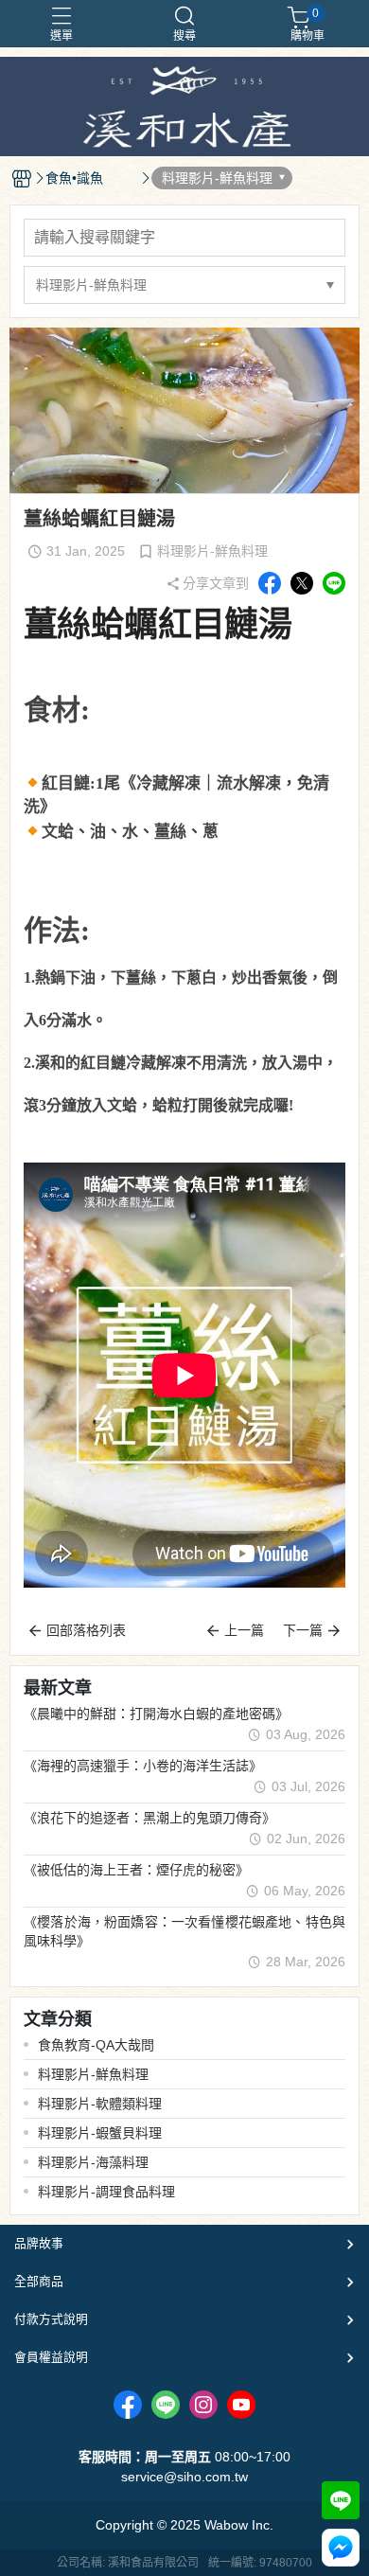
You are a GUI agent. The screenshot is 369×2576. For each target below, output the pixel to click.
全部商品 (39, 2281)
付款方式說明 (51, 2319)
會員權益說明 (51, 2357)
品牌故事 (39, 2243)
